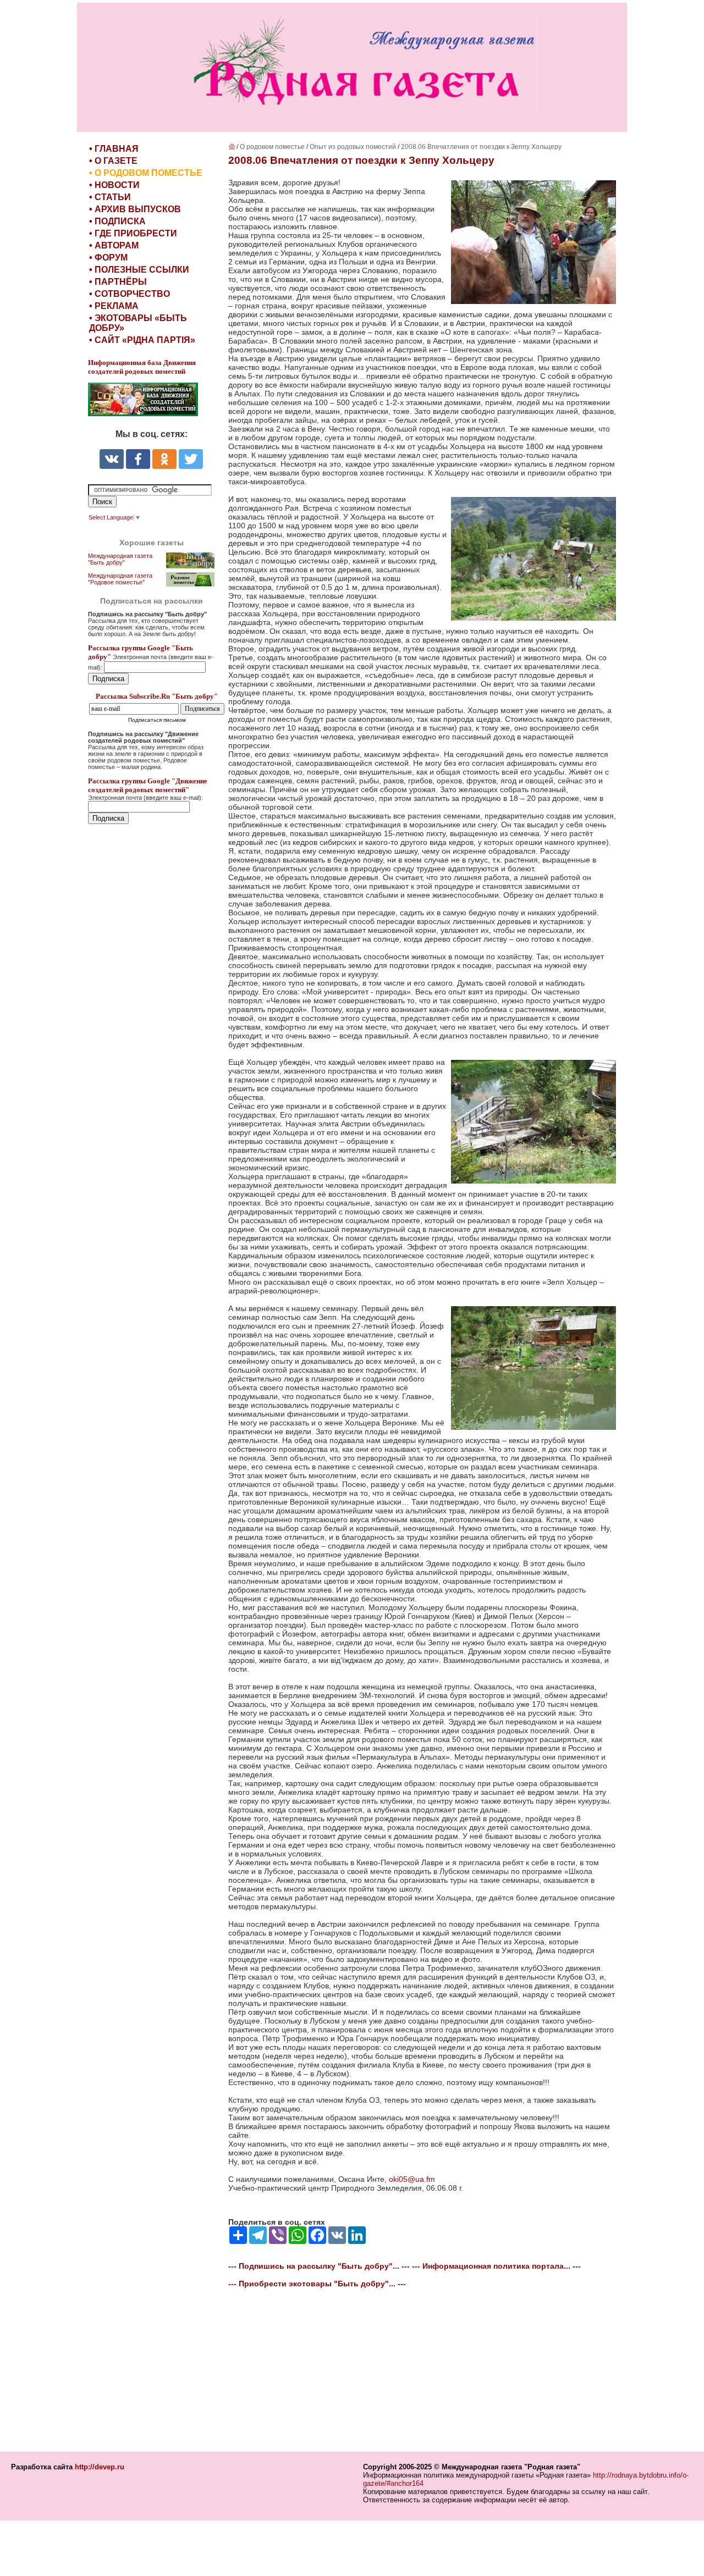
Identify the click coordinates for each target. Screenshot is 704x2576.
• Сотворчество (130, 294)
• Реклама (114, 306)
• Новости (114, 185)
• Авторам (114, 245)
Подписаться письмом (157, 720)
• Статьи (110, 197)
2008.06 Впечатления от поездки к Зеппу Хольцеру (481, 147)
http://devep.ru (100, 2467)
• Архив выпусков (135, 209)
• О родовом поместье (146, 173)
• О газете (113, 161)
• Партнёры (118, 282)
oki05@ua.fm (412, 2179)
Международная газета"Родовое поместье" (120, 579)
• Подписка (117, 221)
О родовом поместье (272, 147)
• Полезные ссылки (139, 270)
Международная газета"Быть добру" (120, 559)
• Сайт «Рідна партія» (142, 340)
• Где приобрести (133, 233)
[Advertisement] (154, 1062)
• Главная (114, 149)
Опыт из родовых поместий (354, 147)
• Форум (108, 258)
